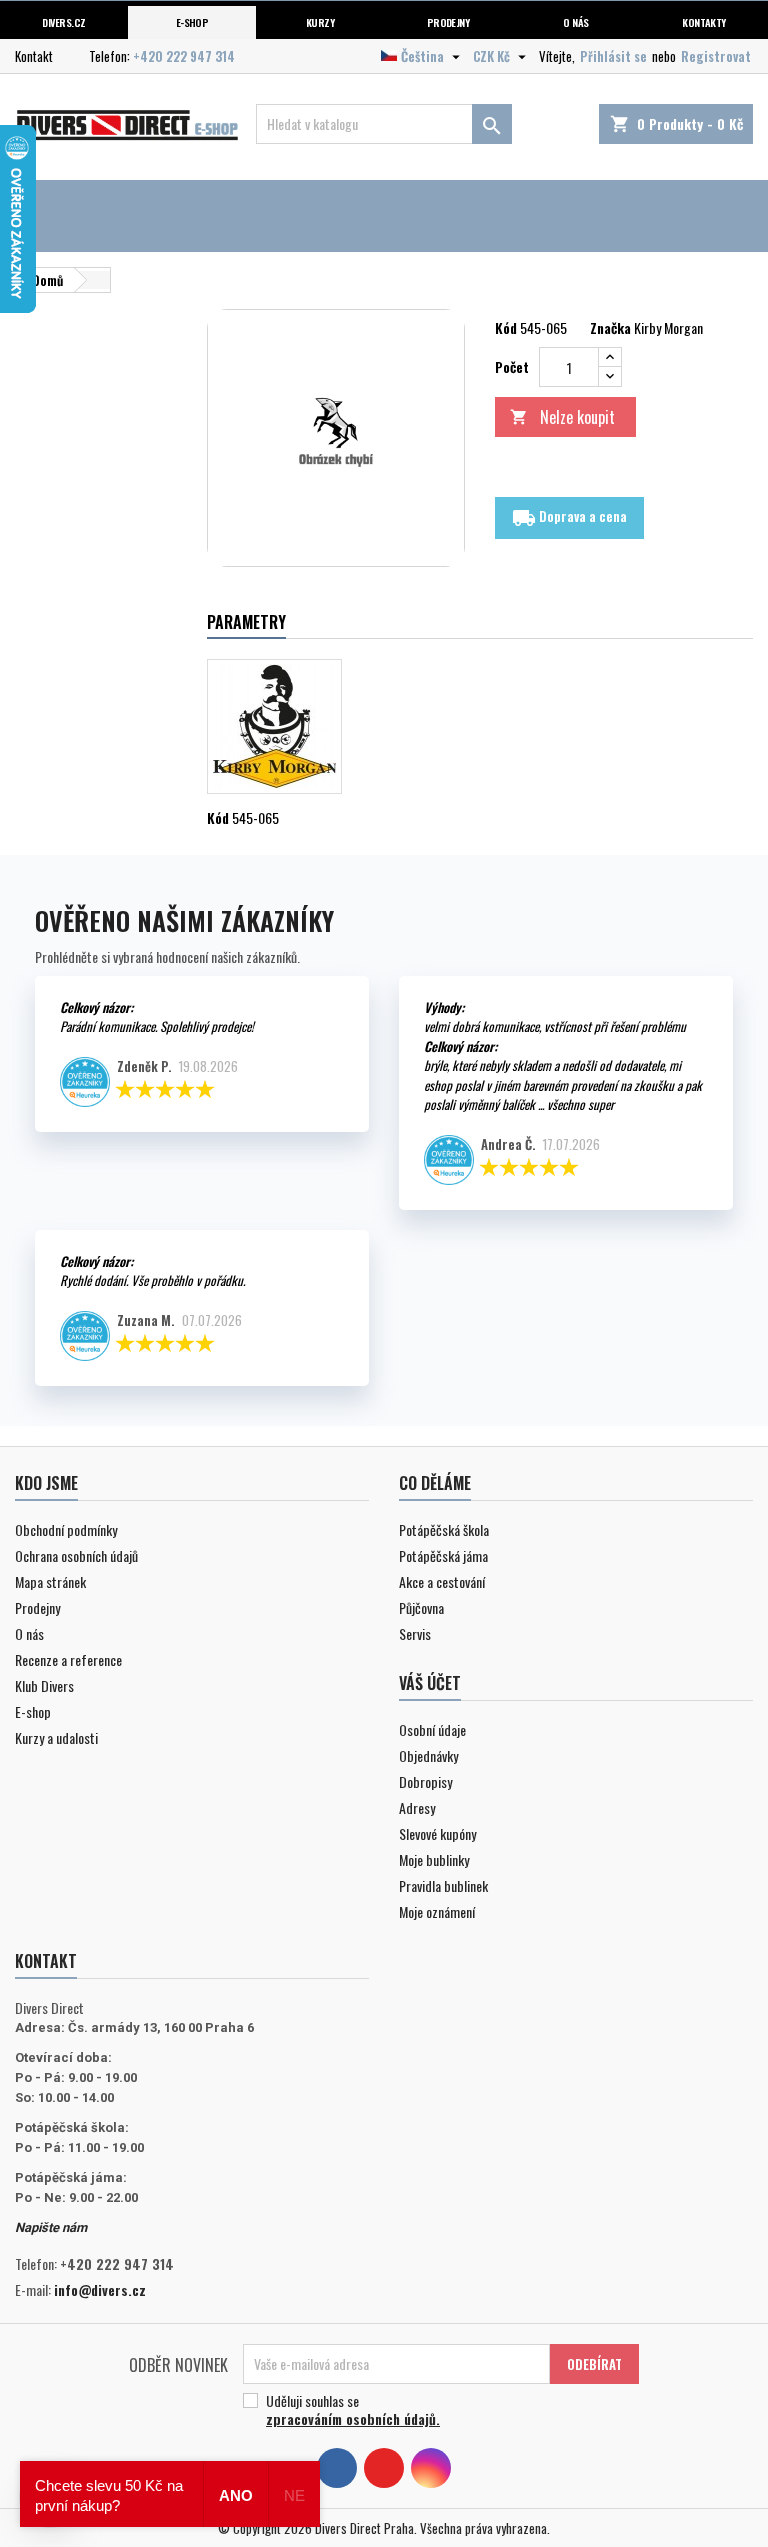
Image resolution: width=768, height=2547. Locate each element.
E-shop (192, 22)
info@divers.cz (100, 2289)
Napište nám (51, 2227)
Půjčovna (421, 1607)
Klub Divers (44, 1685)
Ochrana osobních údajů (76, 1555)
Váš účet (430, 1683)
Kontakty (704, 22)
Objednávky (428, 1755)
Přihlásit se (613, 56)
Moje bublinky (434, 1859)
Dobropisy (425, 1781)
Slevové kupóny (437, 1833)
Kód (506, 328)
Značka (610, 328)
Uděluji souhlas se (353, 2410)
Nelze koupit (562, 417)
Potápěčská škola (444, 1529)
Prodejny (448, 22)
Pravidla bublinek (443, 1885)
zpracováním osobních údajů (351, 2418)
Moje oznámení (437, 1911)
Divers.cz (63, 22)
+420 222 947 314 (184, 56)
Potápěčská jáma (443, 1555)
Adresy (417, 1807)
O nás (575, 22)
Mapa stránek (50, 1581)
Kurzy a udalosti (56, 1737)
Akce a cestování (442, 1581)
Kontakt (34, 56)
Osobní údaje (432, 1729)
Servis (415, 1633)
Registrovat (716, 56)
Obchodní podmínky (66, 1529)
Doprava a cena (569, 518)
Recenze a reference (68, 1659)
